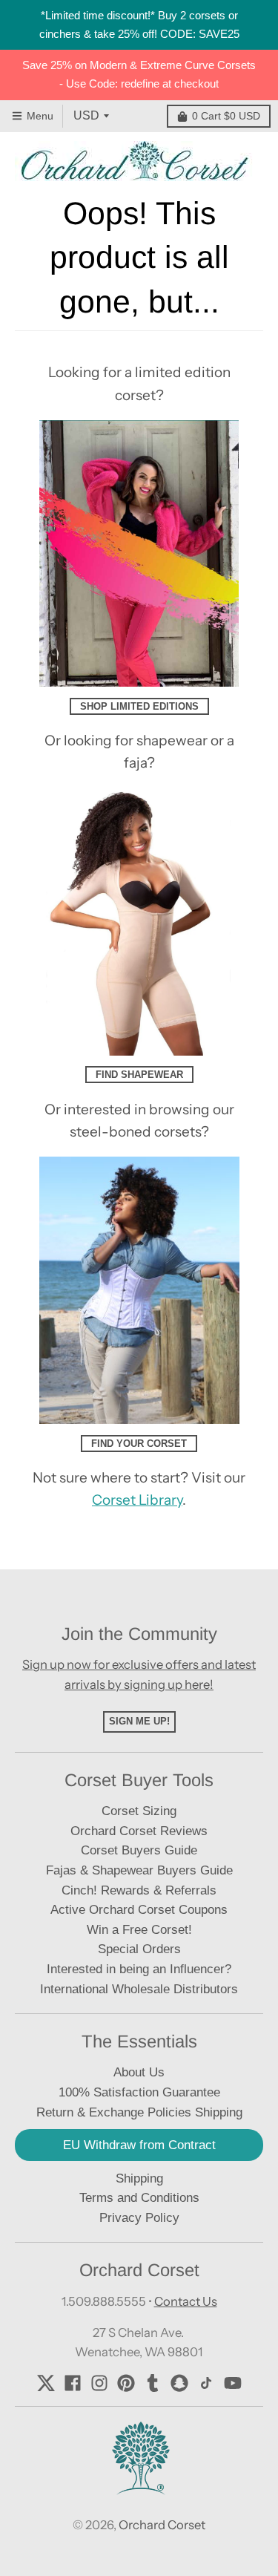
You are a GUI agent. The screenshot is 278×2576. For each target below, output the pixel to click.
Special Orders (139, 1949)
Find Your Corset (139, 1444)
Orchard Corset (162, 2525)
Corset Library (137, 1500)
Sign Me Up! (139, 1721)
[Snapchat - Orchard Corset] (179, 2383)
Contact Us (186, 2301)
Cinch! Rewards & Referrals (139, 1890)
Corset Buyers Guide (139, 1850)
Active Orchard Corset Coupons (139, 1910)
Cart (226, 116)
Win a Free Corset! (139, 1930)
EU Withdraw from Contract (139, 2145)
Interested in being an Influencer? (139, 1969)
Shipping (139, 2178)
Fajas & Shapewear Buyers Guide (139, 1870)
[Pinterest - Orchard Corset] (126, 2383)
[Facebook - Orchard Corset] (73, 2383)
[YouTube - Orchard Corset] (233, 2383)
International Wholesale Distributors (139, 1989)
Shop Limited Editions (139, 706)
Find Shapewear (139, 1075)
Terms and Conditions (139, 2198)
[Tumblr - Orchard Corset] (153, 2383)
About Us (139, 2072)
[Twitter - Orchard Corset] (46, 2383)
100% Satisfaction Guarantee (139, 2092)
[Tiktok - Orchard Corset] (206, 2383)
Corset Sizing (139, 1811)
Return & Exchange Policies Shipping (139, 2112)
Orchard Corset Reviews (139, 1831)
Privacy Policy (139, 2218)
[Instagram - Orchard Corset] (99, 2383)
